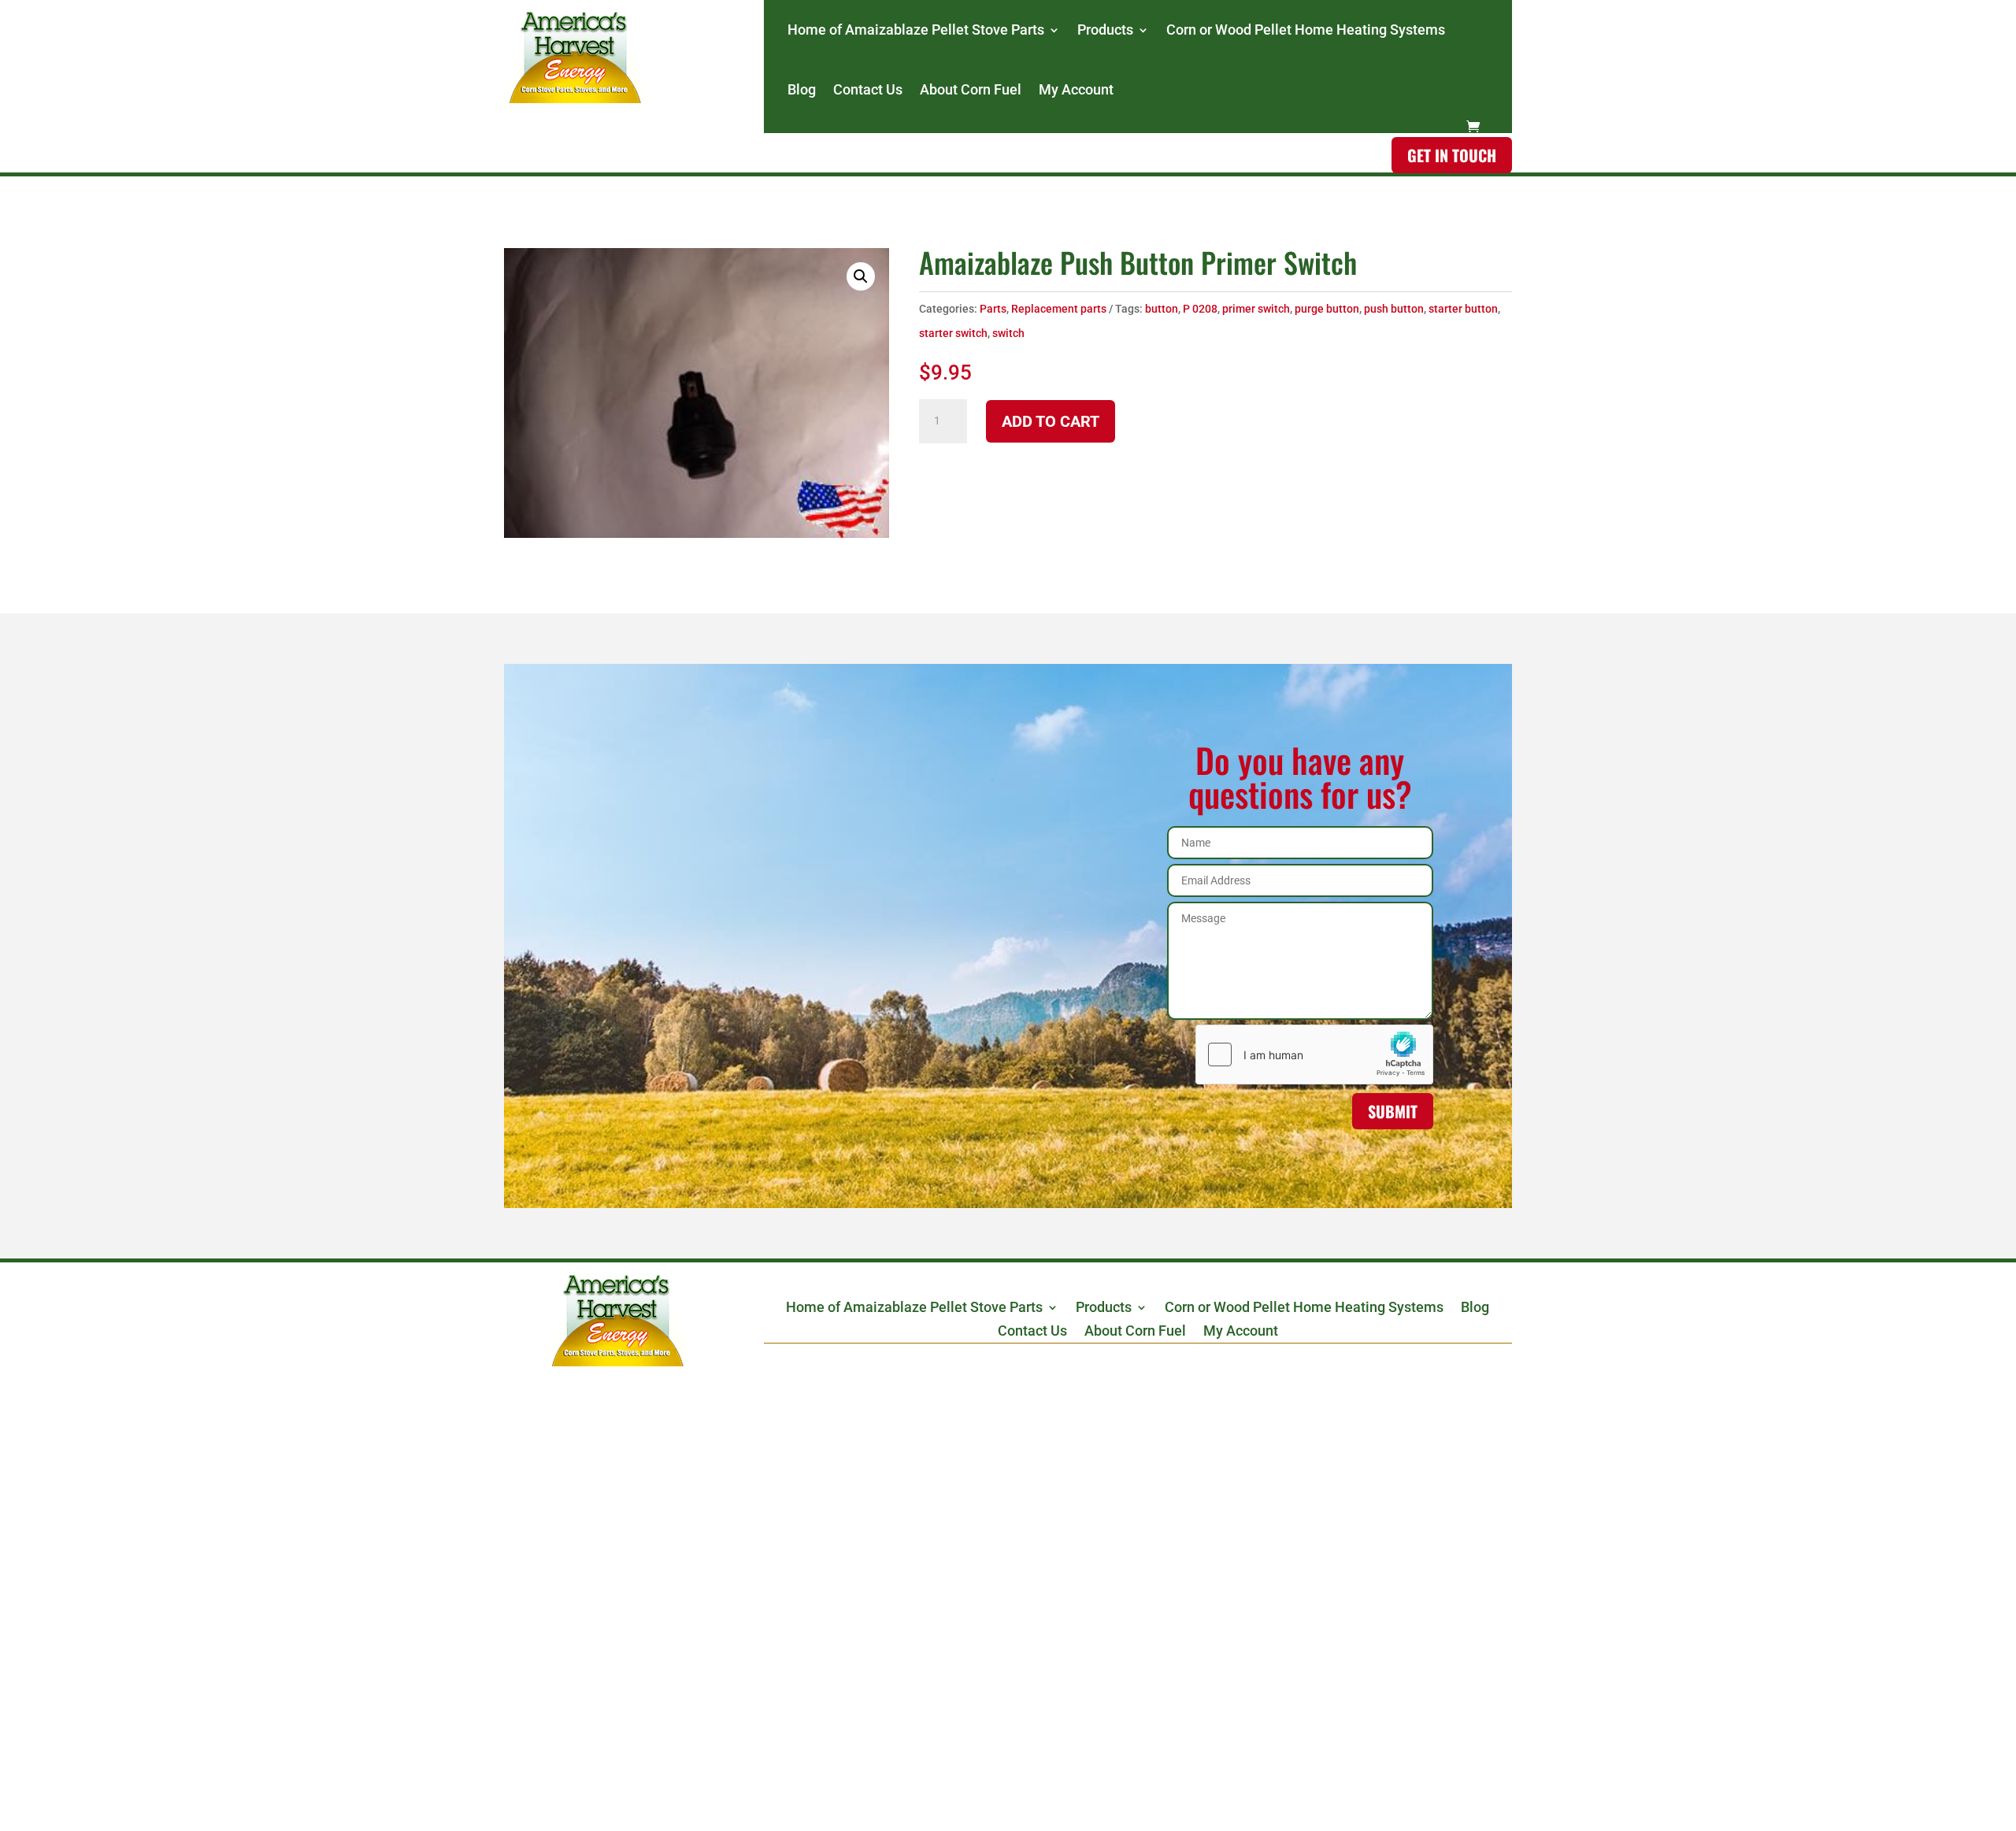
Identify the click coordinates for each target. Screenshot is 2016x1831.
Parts (993, 309)
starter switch (953, 333)
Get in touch (1452, 155)
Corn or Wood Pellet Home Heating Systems (1306, 30)
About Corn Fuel (971, 89)
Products (1105, 30)
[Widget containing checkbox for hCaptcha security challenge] (1314, 1054)
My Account (1076, 89)
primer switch (1256, 309)
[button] (861, 276)
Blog (802, 89)
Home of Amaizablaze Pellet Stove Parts (916, 30)
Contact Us (868, 89)
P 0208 (1200, 309)
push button (1394, 309)
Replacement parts (1059, 309)
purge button (1327, 309)
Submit (1393, 1111)
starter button (1463, 309)
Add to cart (1051, 421)
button (1162, 309)
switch (1008, 333)
